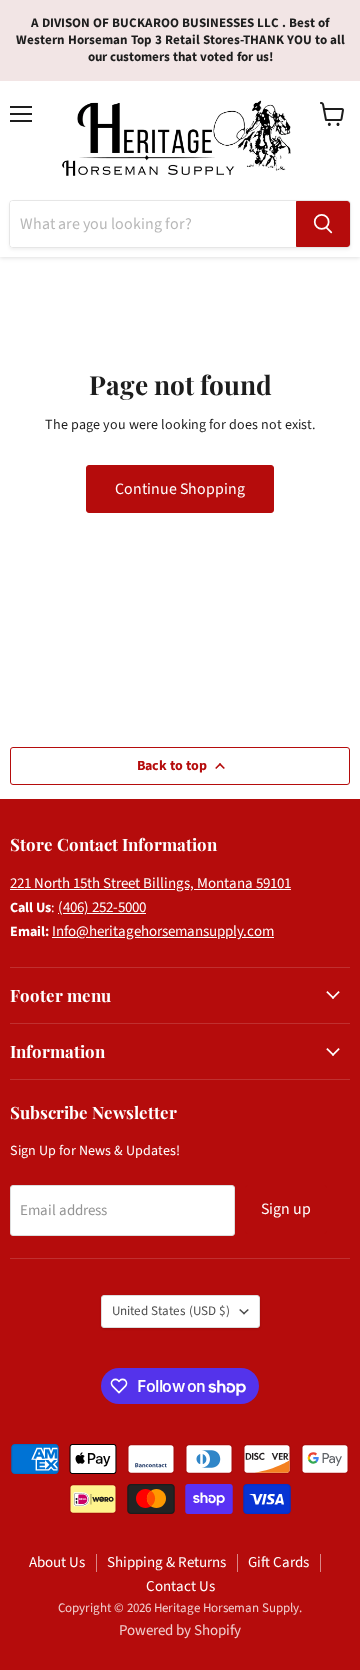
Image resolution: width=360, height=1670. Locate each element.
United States (171, 1311)
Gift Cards (278, 1562)
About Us (57, 1562)
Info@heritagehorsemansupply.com (163, 931)
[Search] (323, 224)
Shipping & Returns (166, 1562)
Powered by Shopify (180, 1630)
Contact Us (180, 1586)
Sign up (286, 1209)
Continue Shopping (180, 489)
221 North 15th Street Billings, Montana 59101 (150, 883)
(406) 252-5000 (102, 907)
